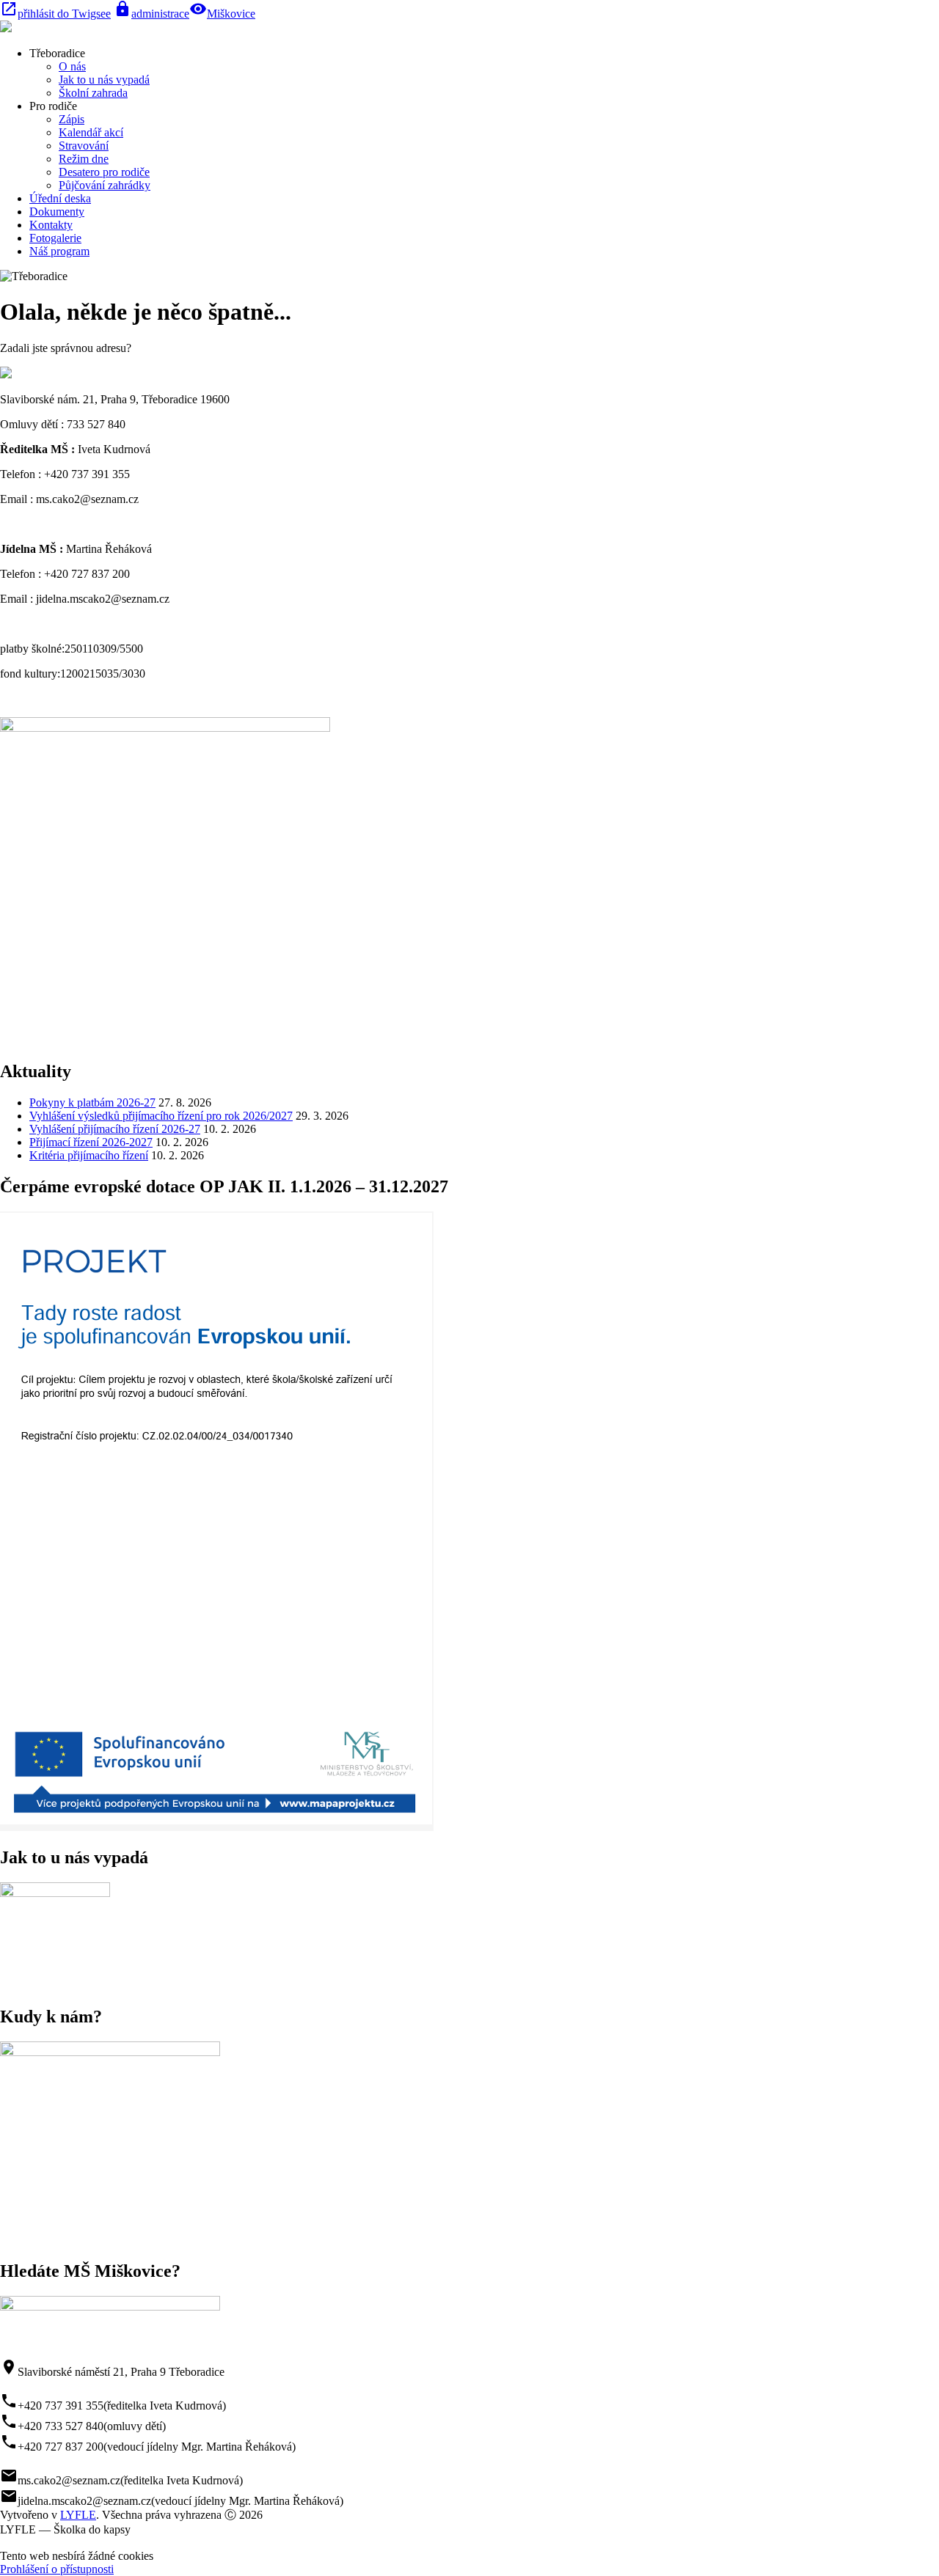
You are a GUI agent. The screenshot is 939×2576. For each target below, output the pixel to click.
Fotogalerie (55, 238)
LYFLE (78, 2515)
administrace (151, 14)
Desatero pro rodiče (104, 172)
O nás (72, 66)
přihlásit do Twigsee (55, 14)
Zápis (72, 119)
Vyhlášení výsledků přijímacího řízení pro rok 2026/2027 (161, 1116)
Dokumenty (57, 212)
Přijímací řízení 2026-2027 (91, 1142)
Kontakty (51, 225)
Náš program (59, 251)
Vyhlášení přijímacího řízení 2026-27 (115, 1129)
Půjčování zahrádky (105, 185)
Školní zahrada (93, 93)
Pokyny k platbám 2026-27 (92, 1102)
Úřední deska (60, 198)
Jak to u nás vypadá (104, 80)
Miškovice (231, 14)
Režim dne (84, 159)
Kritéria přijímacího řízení (89, 1155)
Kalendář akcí (91, 132)
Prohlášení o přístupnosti (57, 2569)
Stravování (84, 146)
